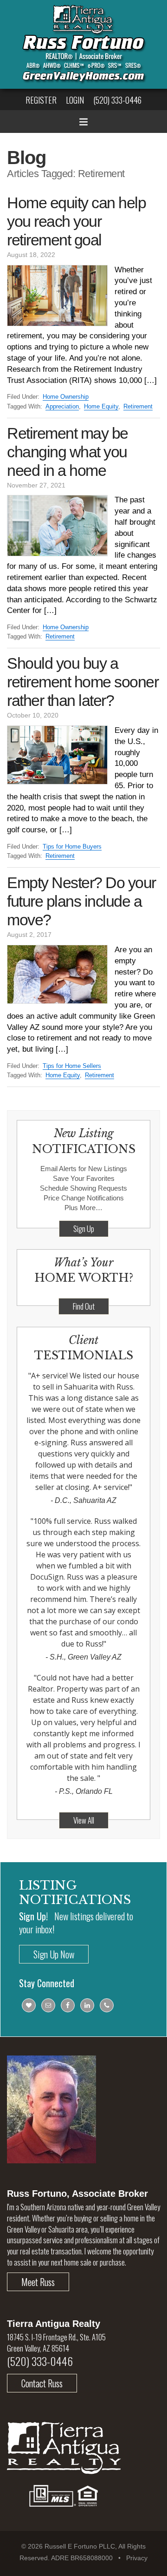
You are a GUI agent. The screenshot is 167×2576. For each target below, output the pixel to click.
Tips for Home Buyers (72, 847)
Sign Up (84, 1229)
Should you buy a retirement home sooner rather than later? (83, 682)
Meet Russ (38, 2282)
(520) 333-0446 (117, 100)
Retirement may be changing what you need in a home (67, 452)
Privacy (137, 2558)
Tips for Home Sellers (72, 1066)
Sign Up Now (54, 1954)
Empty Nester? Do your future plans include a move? (81, 901)
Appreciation (62, 406)
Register (41, 100)
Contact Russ (42, 2383)
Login (75, 100)
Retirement (138, 406)
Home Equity (101, 406)
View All (84, 1820)
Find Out (84, 1306)
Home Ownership (66, 397)
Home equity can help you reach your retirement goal (76, 221)
